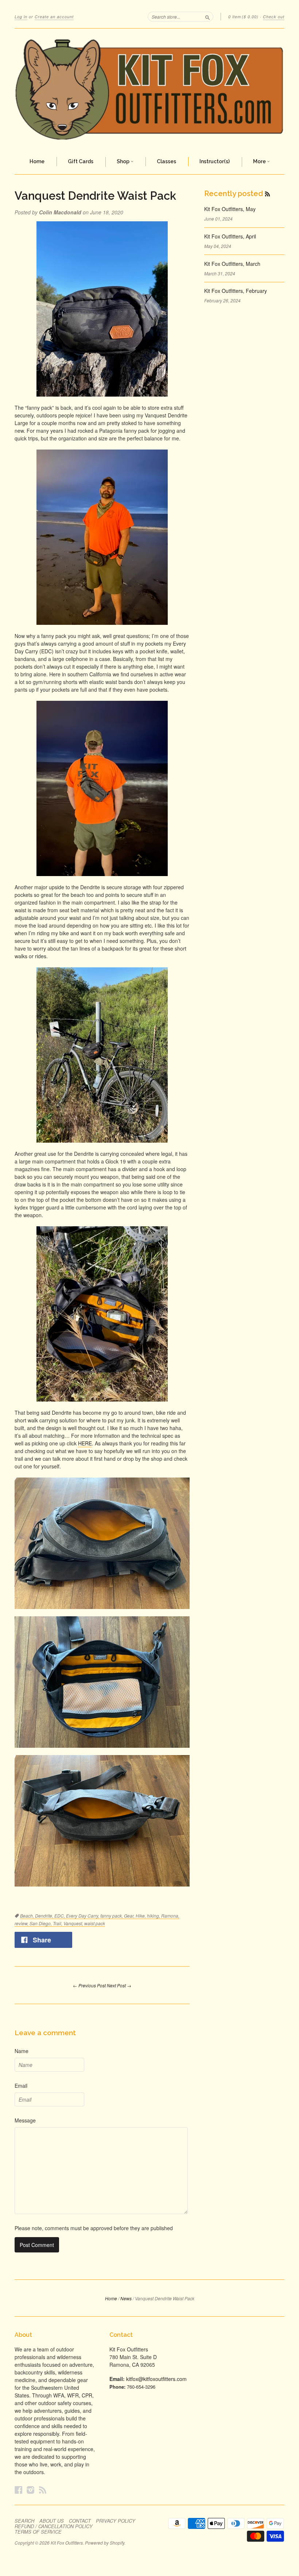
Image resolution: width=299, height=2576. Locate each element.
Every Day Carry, (83, 1916)
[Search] (207, 16)
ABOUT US (52, 2521)
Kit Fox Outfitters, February (236, 291)
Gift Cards (81, 161)
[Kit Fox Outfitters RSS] (43, 2490)
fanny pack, (112, 1916)
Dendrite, (45, 1916)
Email (21, 2086)
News (126, 2298)
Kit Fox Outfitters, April (230, 236)
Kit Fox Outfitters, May (230, 209)
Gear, (130, 1916)
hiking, (154, 1916)
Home (37, 161)
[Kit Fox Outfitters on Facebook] (19, 2490)
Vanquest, (74, 1923)
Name (22, 2051)
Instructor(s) (215, 161)
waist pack (95, 1923)
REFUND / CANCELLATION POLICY (54, 2526)
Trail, (58, 1923)
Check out (274, 17)
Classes (166, 161)
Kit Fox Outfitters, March (232, 264)
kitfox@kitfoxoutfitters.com (156, 2379)
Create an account (54, 17)
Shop (124, 161)
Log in (21, 17)
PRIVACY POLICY (116, 2521)
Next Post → (119, 1985)
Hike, (141, 1916)
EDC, (60, 1916)
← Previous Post (89, 1985)
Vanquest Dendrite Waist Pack (95, 196)
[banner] (149, 89)
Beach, (28, 1916)
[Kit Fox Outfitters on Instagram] (31, 2490)
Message (25, 2120)
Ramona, (170, 1916)
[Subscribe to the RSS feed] (267, 194)
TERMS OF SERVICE (38, 2532)
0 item (243, 17)
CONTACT (80, 2521)
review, (22, 1923)
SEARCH (24, 2521)
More (260, 161)
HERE (85, 1443)
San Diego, (41, 1923)
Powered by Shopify (105, 2543)
